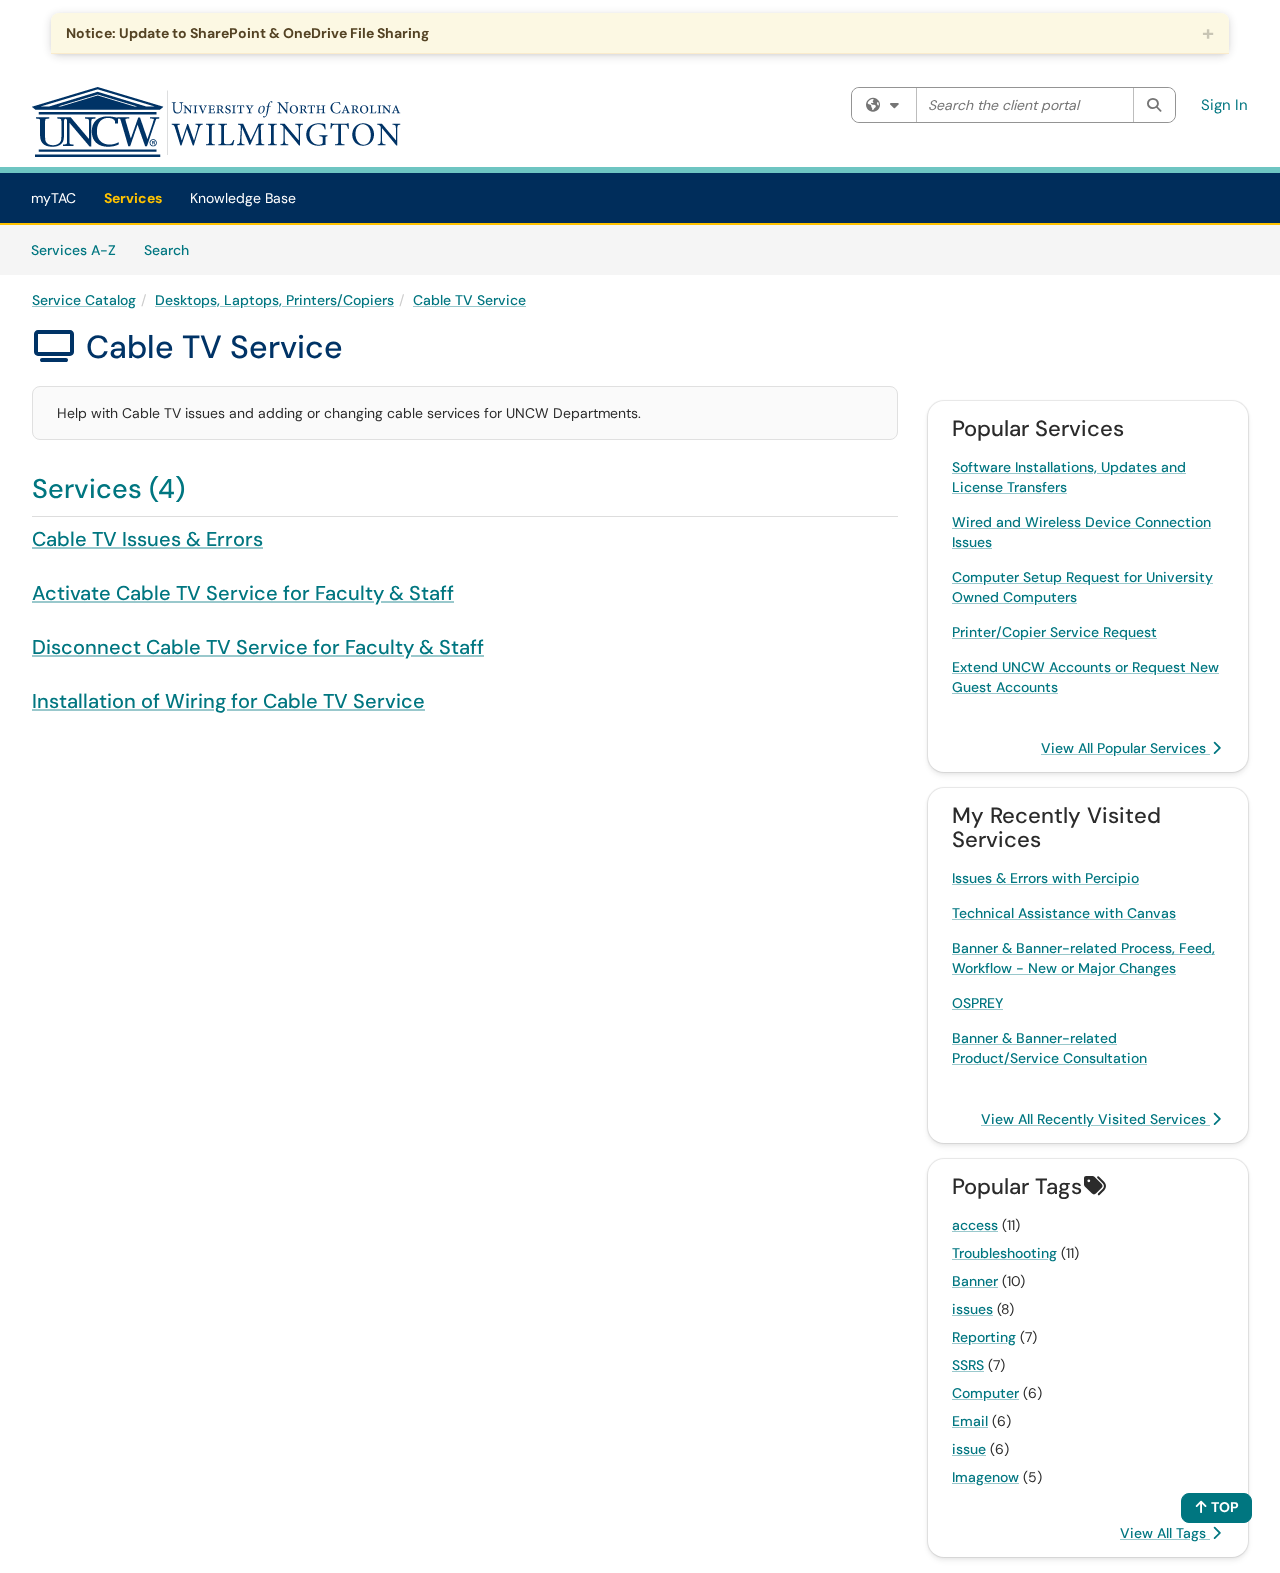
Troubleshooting (1004, 1253)
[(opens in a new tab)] (217, 122)
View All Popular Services (1125, 748)
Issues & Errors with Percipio (1045, 878)
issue (969, 1449)
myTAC (53, 198)
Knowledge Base (243, 198)
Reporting (984, 1337)
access (975, 1225)
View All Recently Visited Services (1095, 1119)
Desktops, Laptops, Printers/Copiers (274, 300)
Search (173, 249)
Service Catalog (84, 300)
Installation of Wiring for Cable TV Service (228, 701)
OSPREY (977, 1003)
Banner (975, 1281)
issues (972, 1309)
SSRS (968, 1365)
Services (133, 198)
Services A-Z (73, 250)
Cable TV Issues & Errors (147, 539)
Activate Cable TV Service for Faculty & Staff (243, 593)
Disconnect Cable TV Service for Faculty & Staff (258, 647)
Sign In (1224, 105)
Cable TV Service (469, 300)
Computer (985, 1393)
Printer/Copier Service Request (1054, 632)
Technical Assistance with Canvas (1064, 913)
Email (970, 1421)
